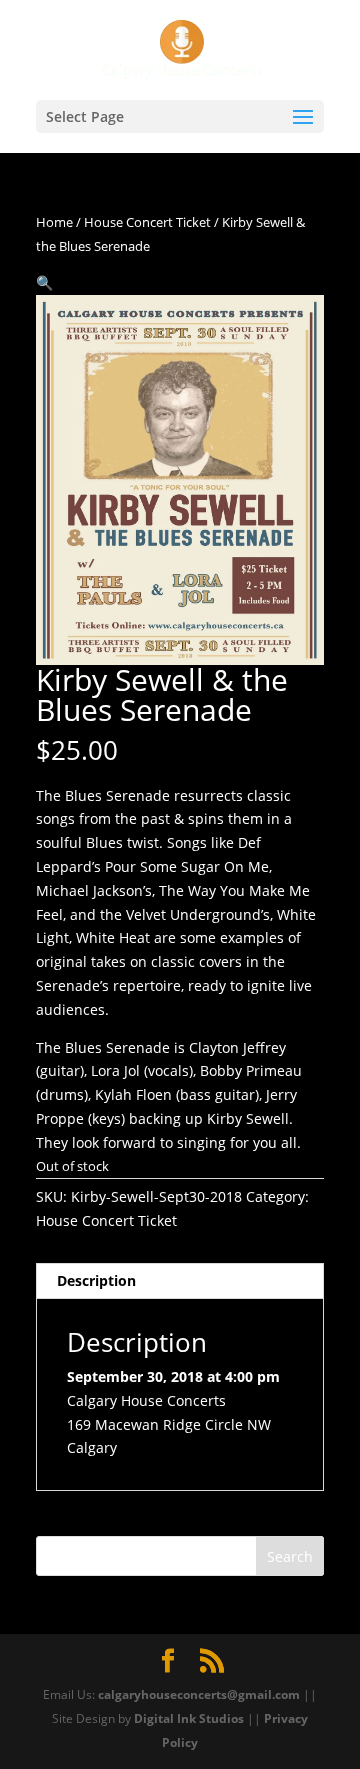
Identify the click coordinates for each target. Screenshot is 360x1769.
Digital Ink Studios (189, 1718)
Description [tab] (96, 1280)
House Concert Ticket (147, 222)
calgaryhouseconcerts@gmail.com (199, 1694)
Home (54, 222)
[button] (44, 282)
